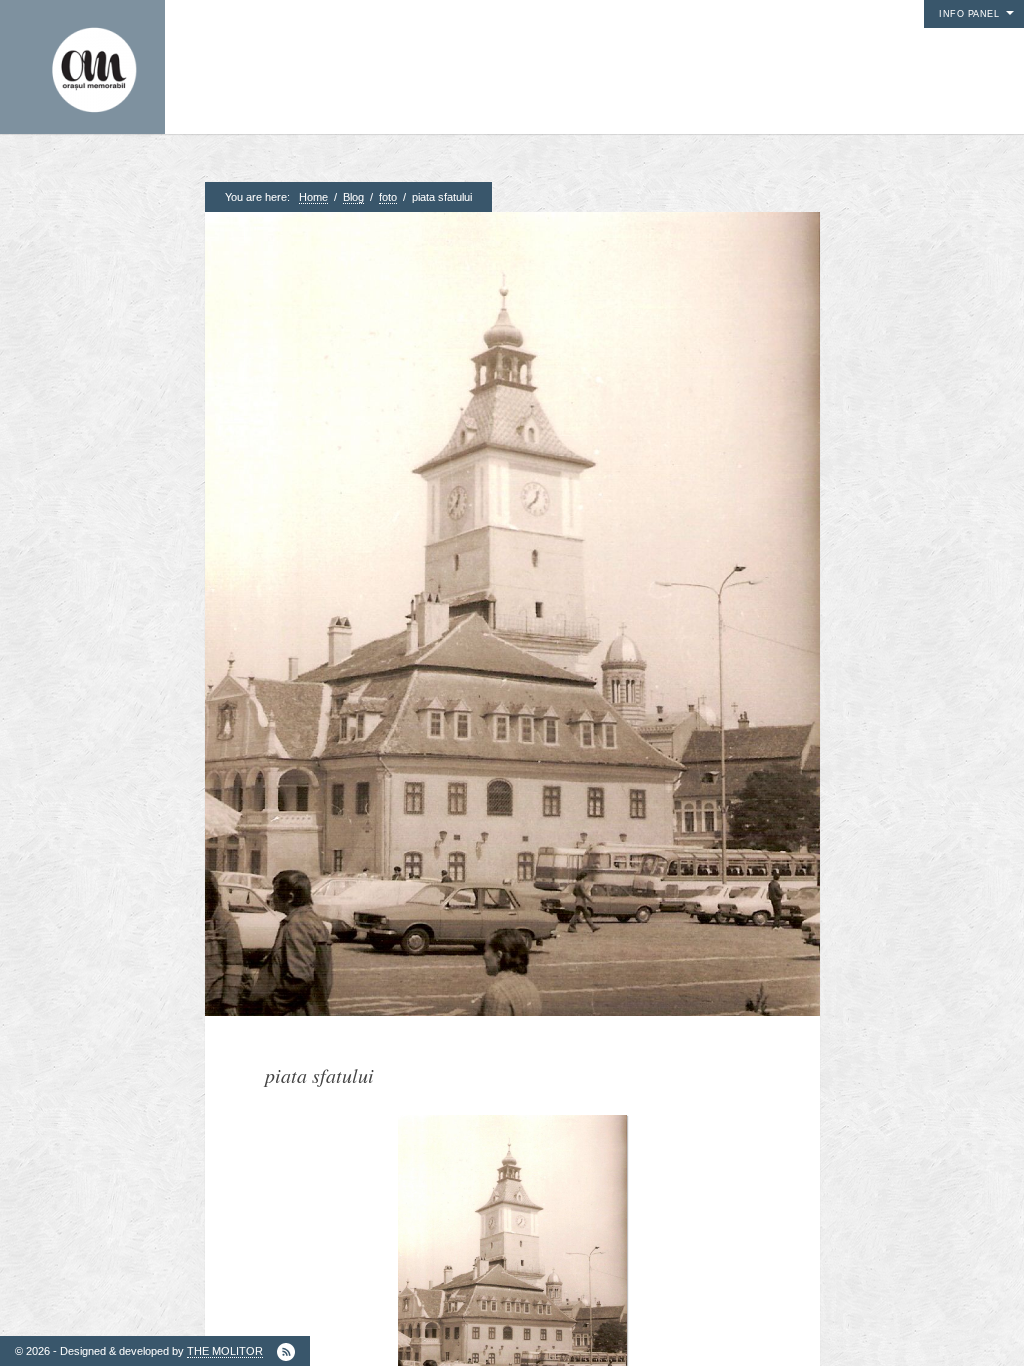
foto (388, 197)
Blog (353, 197)
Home (313, 197)
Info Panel (969, 14)
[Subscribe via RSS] (286, 1352)
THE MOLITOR (225, 1351)
